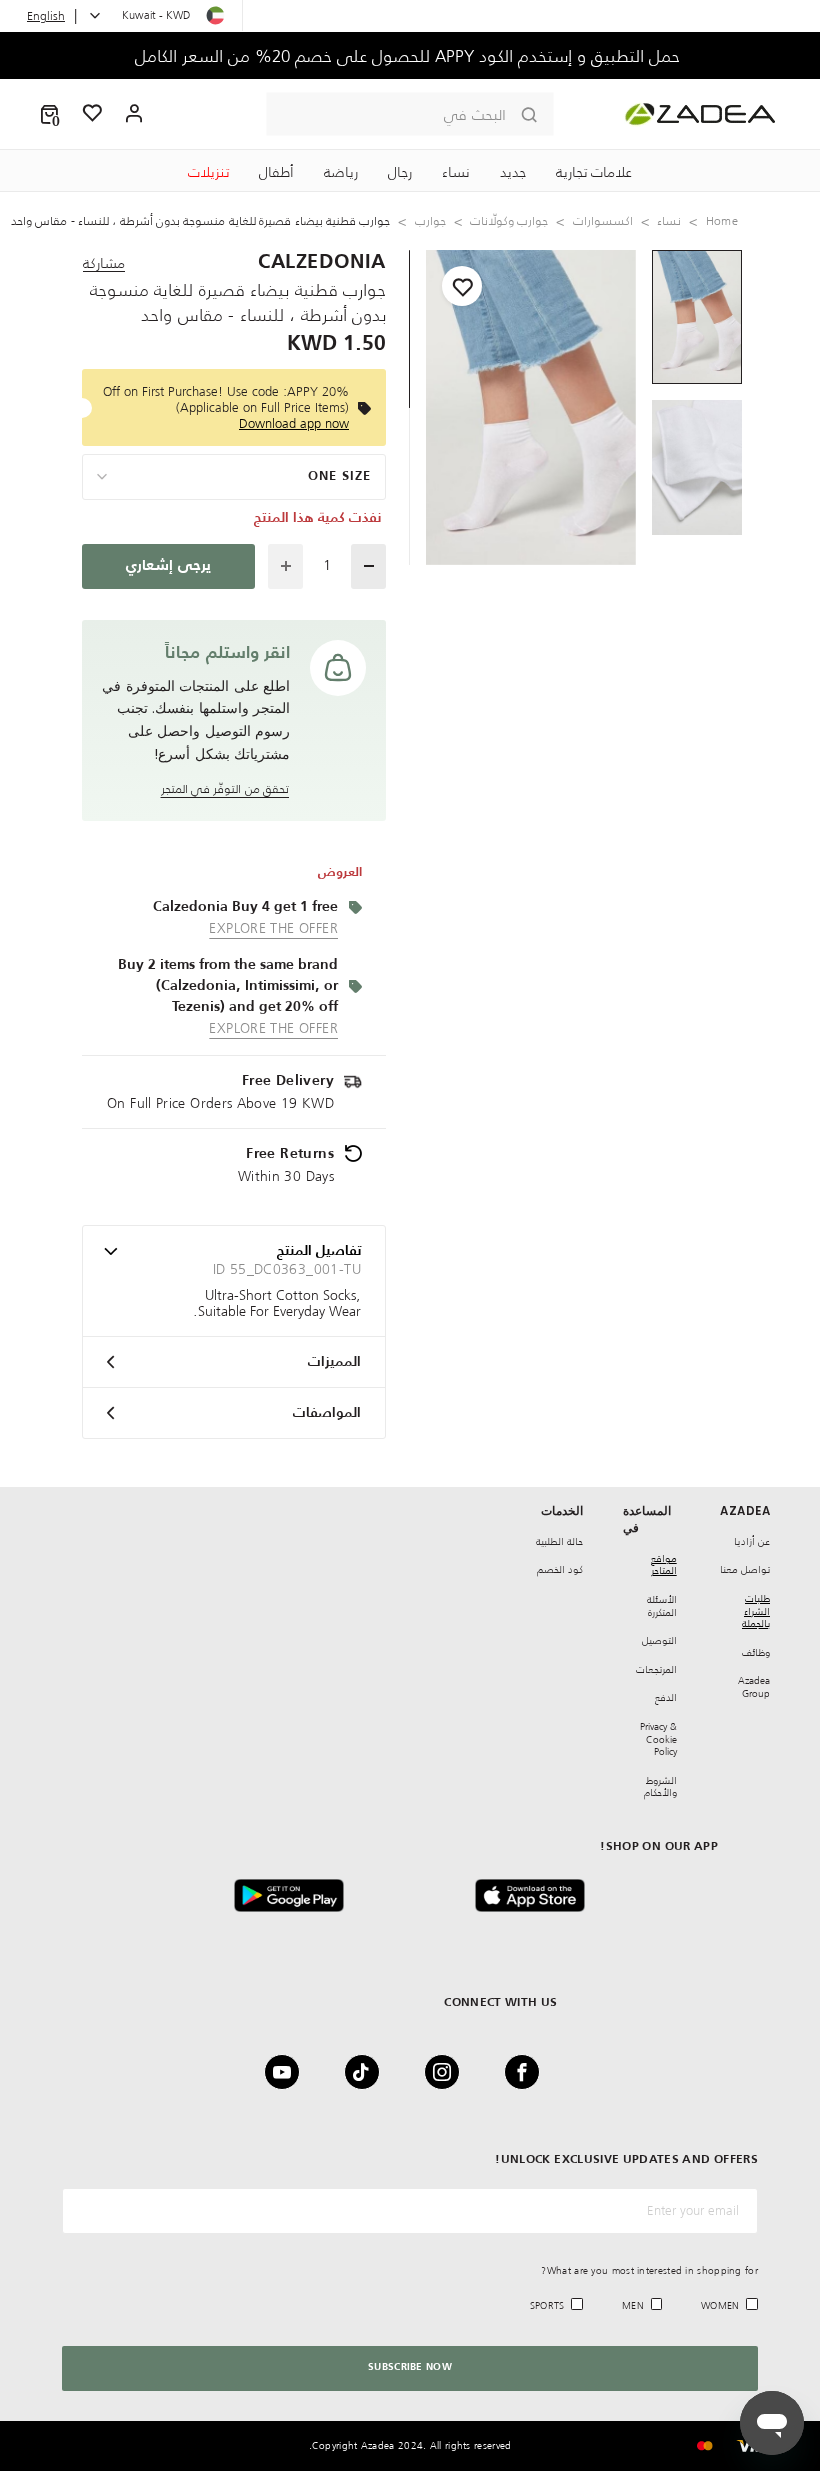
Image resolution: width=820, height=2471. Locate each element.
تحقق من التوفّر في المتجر (225, 788)
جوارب (430, 221)
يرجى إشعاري (168, 565)
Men (633, 2305)
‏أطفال (276, 172)
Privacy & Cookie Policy (658, 1739)
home (722, 221)
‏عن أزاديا (752, 1541)
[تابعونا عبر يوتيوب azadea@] (288, 2072)
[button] (49, 114)
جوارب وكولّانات (509, 221)
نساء (456, 172)
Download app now (294, 423)
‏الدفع (666, 1697)
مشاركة (104, 263)
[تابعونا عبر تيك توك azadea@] (368, 2072)
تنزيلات (208, 172)
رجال (400, 172)
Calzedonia (322, 263)
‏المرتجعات (656, 1669)
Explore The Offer (273, 928)
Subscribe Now (410, 2367)
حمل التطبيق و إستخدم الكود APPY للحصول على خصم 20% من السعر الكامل (410, 56)
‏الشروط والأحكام (660, 1787)
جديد (513, 172)
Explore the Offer (273, 1028)
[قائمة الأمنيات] (93, 114)
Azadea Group (754, 1687)
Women (720, 2305)
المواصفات (327, 1413)
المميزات (334, 1362)
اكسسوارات (603, 221)
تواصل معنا (745, 1569)
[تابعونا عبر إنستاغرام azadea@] (448, 2072)
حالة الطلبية (559, 1541)
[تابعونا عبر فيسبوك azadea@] (528, 2072)
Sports (547, 2305)
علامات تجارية (594, 172)
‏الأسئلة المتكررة (662, 1606)
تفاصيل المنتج (319, 1251)
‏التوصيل (659, 1640)
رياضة (341, 172)
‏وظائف (756, 1652)
